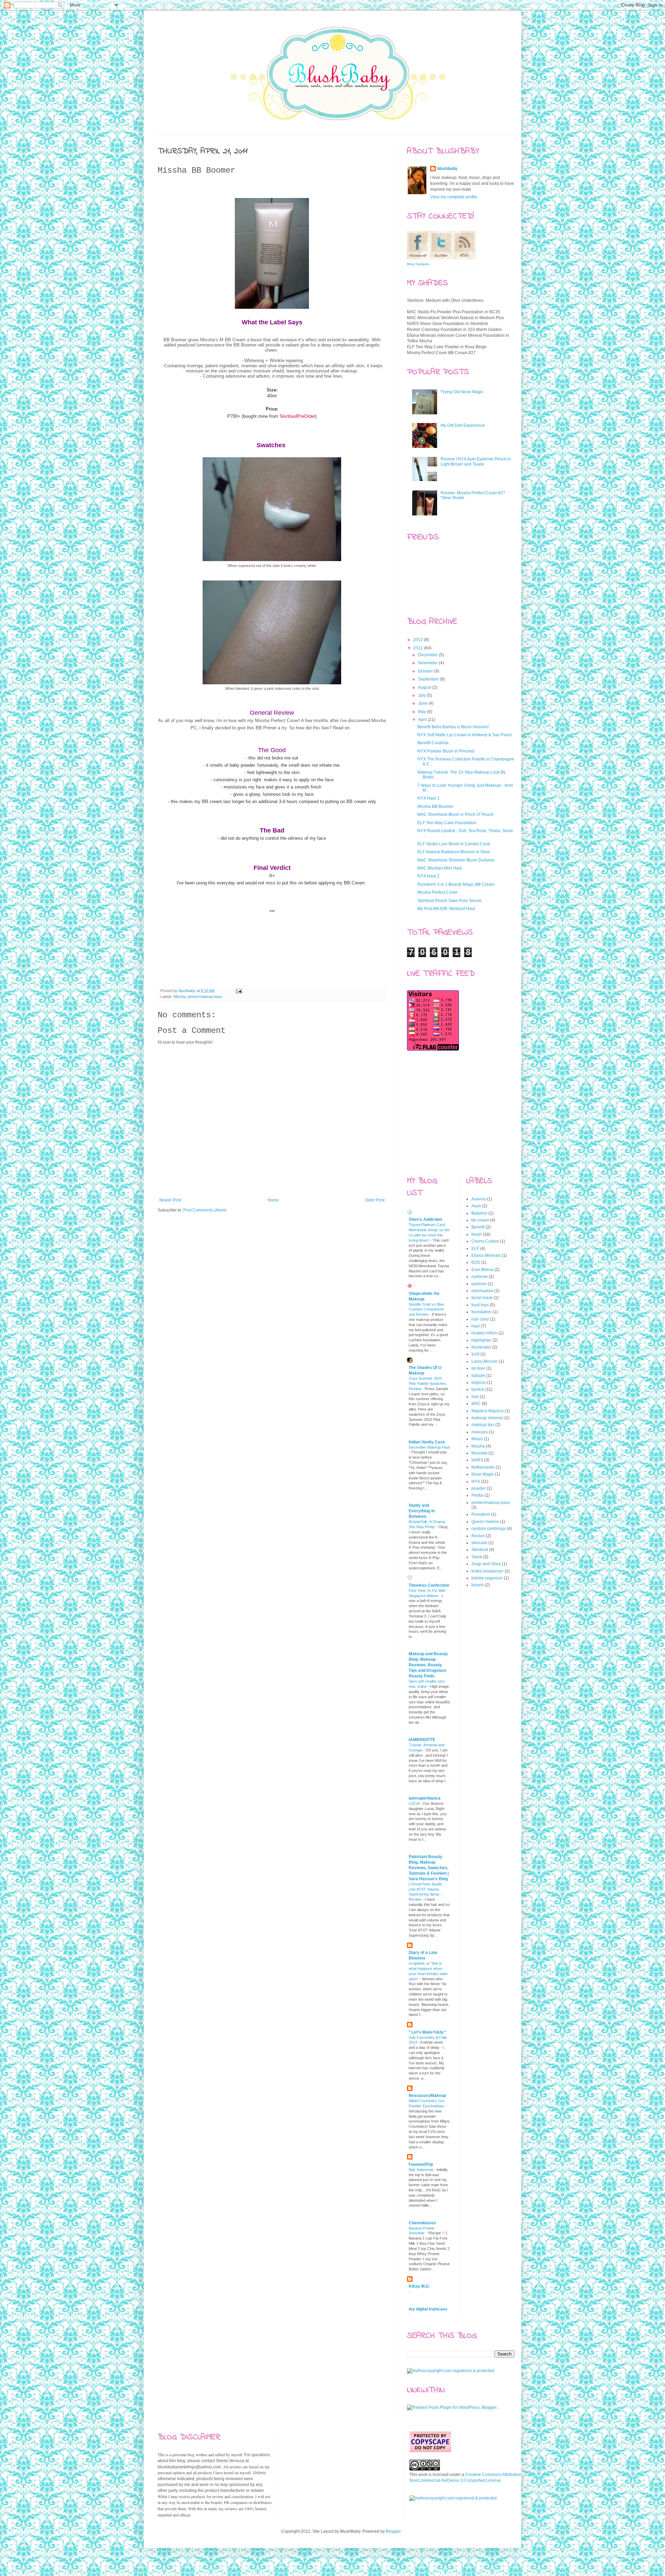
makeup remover (487, 1418)
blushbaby (188, 991)
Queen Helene (485, 1522)
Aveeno (479, 1199)
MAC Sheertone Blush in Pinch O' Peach (455, 814)
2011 (419, 648)
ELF (475, 1249)
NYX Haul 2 (428, 876)
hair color (480, 1319)
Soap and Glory (486, 1564)
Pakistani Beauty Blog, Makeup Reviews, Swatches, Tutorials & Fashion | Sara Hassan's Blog (429, 1868)
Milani (477, 1439)
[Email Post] (239, 991)
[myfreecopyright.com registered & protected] (451, 2371)
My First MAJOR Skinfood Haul (446, 909)
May (423, 712)
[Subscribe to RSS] (319, 974)
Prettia (477, 1495)
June (423, 703)
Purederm (481, 1514)
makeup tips (483, 1425)
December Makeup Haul (429, 1447)
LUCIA (415, 1803)
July (422, 695)
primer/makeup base (205, 997)
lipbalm (478, 1376)
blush (477, 1234)
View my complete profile (454, 197)
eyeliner (479, 1284)
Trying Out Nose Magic (462, 392)
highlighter (481, 1340)
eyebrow (480, 1277)
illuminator (481, 1347)
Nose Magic (483, 1474)
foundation (481, 1312)
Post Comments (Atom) (205, 1210)
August (425, 687)
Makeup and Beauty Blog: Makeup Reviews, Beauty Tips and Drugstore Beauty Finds (428, 1665)
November (428, 663)
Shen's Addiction (425, 1219)
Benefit (478, 1227)
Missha (180, 997)
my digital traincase (428, 2309)
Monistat (479, 1453)
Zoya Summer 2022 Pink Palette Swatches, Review (428, 1384)
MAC (476, 1404)
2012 (419, 640)
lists (475, 1397)
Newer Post (170, 1200)
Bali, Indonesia (421, 2170)
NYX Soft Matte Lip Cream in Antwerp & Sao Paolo (465, 735)
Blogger (393, 2531)
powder (478, 1488)
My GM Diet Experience (463, 425)
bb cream (480, 1220)
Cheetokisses (422, 2223)
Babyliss (479, 1213)
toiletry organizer (487, 1578)
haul (476, 1326)
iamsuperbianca (425, 1798)
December (428, 655)
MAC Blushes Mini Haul (440, 868)
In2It (475, 1354)
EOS (476, 1262)
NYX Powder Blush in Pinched (446, 751)
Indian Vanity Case (427, 1442)
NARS (477, 1460)
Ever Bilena (482, 1270)
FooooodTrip (421, 2164)
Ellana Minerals (486, 1255)
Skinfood (480, 1550)
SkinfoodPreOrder (297, 416)
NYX (476, 1481)
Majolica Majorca (487, 1411)
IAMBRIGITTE (422, 1740)
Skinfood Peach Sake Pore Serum (449, 901)
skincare (479, 1543)
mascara (480, 1432)
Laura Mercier (485, 1361)
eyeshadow (482, 1291)
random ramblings (489, 1529)
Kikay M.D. (419, 2286)
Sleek (477, 1557)
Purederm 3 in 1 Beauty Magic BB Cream (456, 884)
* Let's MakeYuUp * (427, 2032)
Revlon (478, 1536)
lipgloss (479, 1382)
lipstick (478, 1389)
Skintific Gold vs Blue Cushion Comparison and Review (426, 1309)
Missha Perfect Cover (437, 892)
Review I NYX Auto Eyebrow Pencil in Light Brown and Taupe (476, 461)
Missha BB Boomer (435, 807)
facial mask (482, 1298)
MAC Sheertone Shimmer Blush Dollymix (456, 860)
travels (478, 1585)
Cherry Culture (485, 1241)
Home (273, 1200)
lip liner (478, 1368)
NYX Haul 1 (428, 798)
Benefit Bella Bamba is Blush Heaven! (453, 727)
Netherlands (483, 1467)
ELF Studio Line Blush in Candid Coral (454, 844)
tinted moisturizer (487, 1571)
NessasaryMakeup (427, 2096)
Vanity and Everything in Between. (422, 1511)
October (426, 671)
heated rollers (484, 1333)
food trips (480, 1305)
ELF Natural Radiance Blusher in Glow (454, 852)
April (423, 720)
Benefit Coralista (433, 743)
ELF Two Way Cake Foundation (447, 823)
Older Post (375, 1200)
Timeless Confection (429, 1585)
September (429, 679)
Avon (476, 1206)
